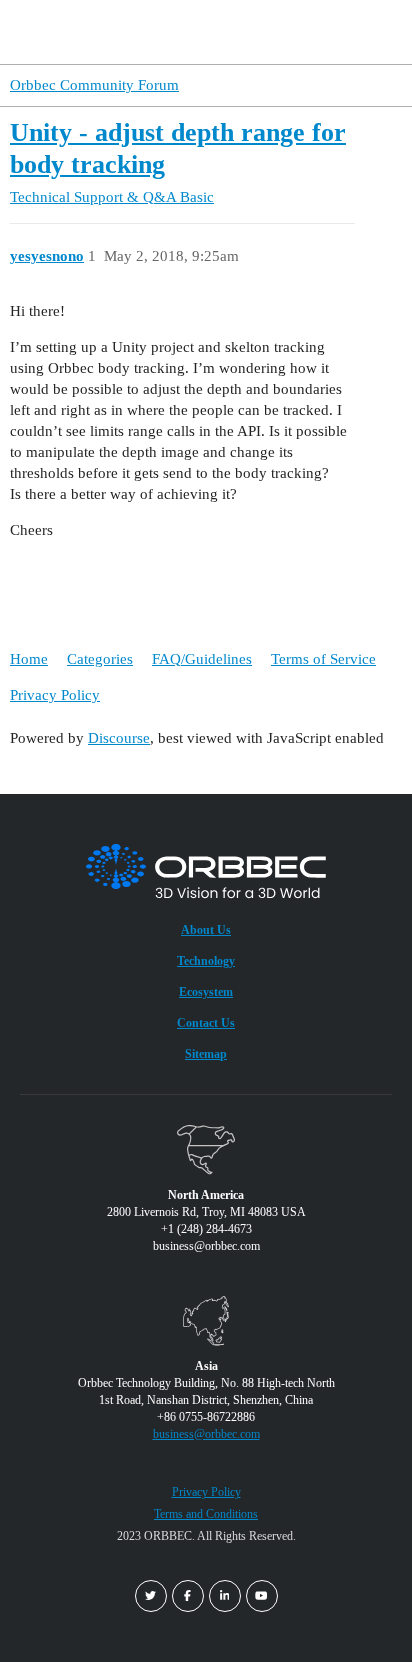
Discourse (119, 738)
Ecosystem (206, 992)
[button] (360, 32)
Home (29, 659)
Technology (206, 961)
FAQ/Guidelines (202, 659)
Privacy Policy (55, 695)
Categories (100, 659)
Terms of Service (323, 659)
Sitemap (206, 1054)
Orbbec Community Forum (94, 85)
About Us (206, 930)
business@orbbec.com (206, 1434)
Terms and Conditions (206, 1514)
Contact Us (206, 1023)
